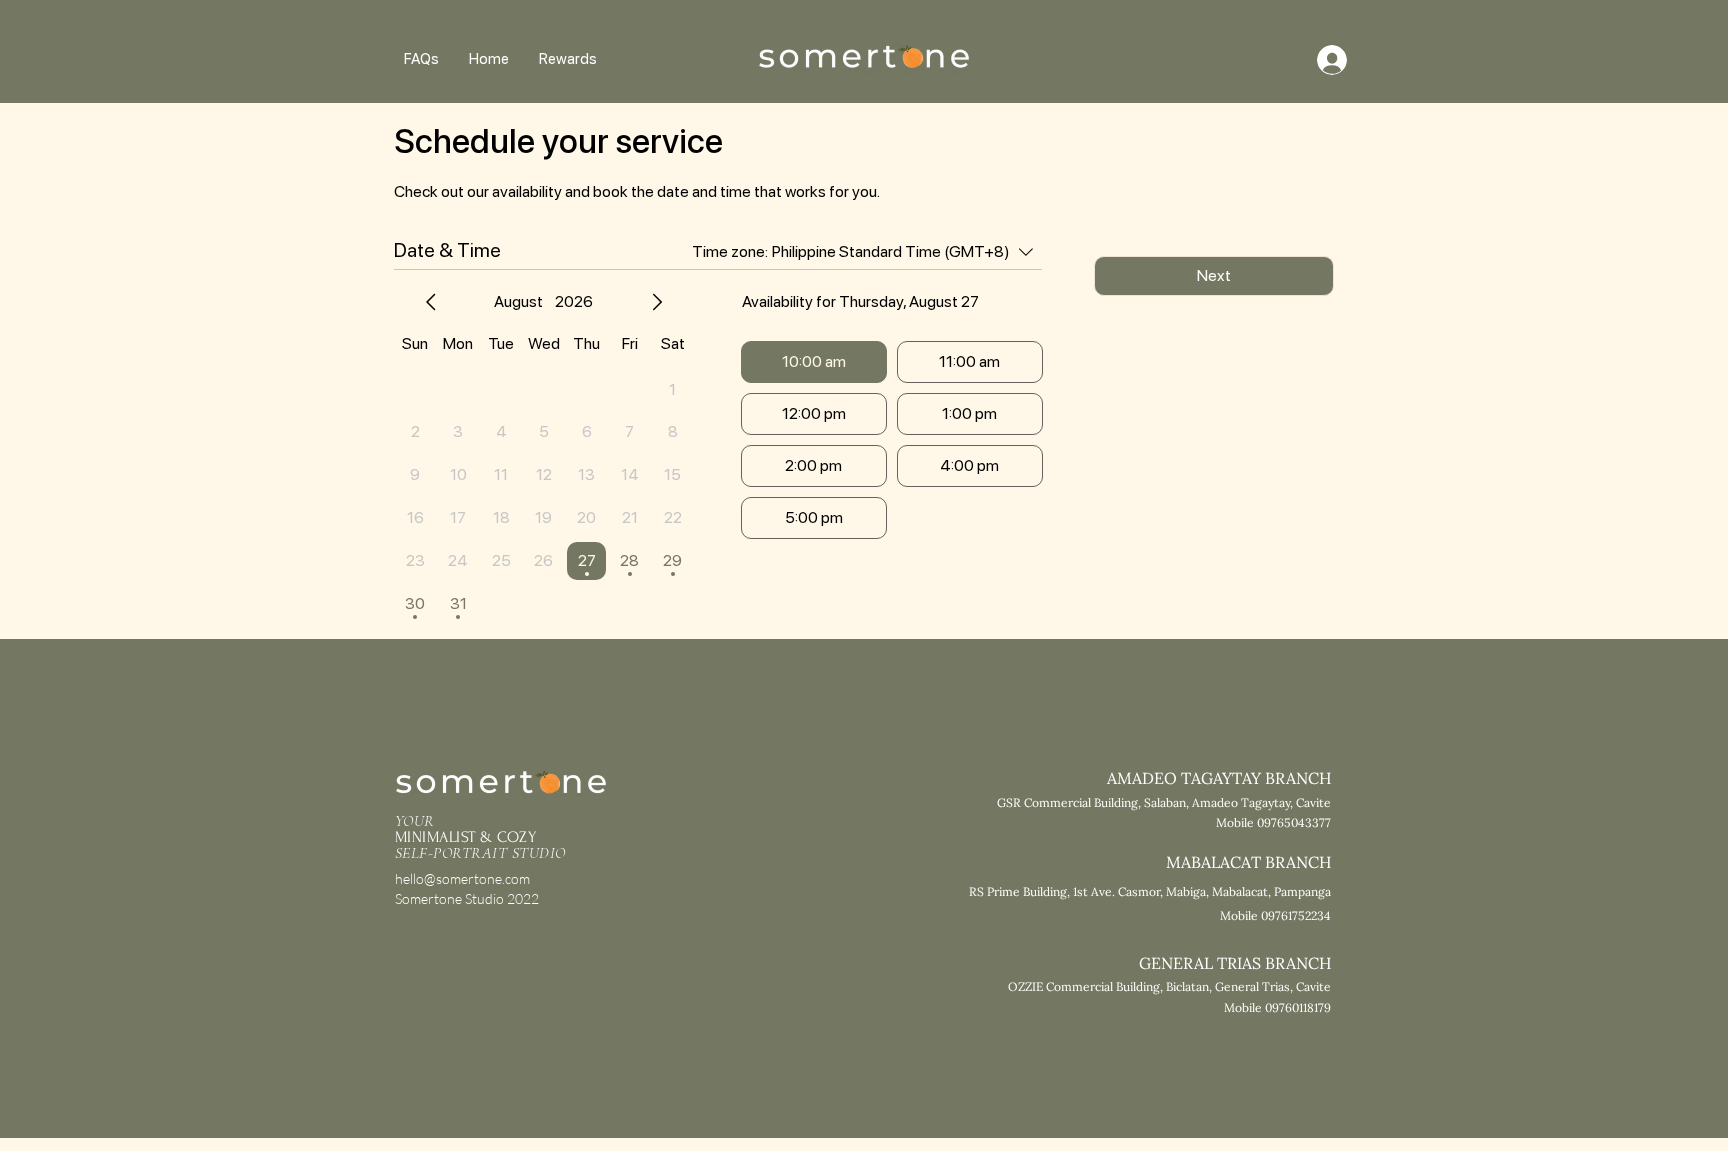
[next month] (657, 302)
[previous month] (431, 302)
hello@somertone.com (462, 878)
